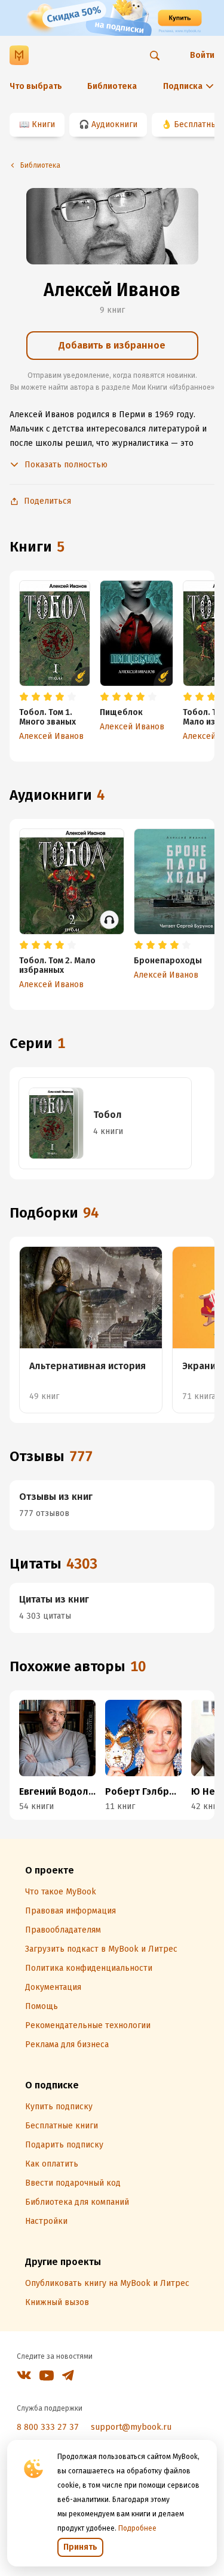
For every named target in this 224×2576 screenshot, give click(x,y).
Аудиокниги (114, 124)
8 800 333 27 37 (48, 2427)
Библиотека (112, 86)
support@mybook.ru (131, 2427)
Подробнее (137, 2528)
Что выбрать (36, 86)
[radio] (24, 697)
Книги (43, 124)
